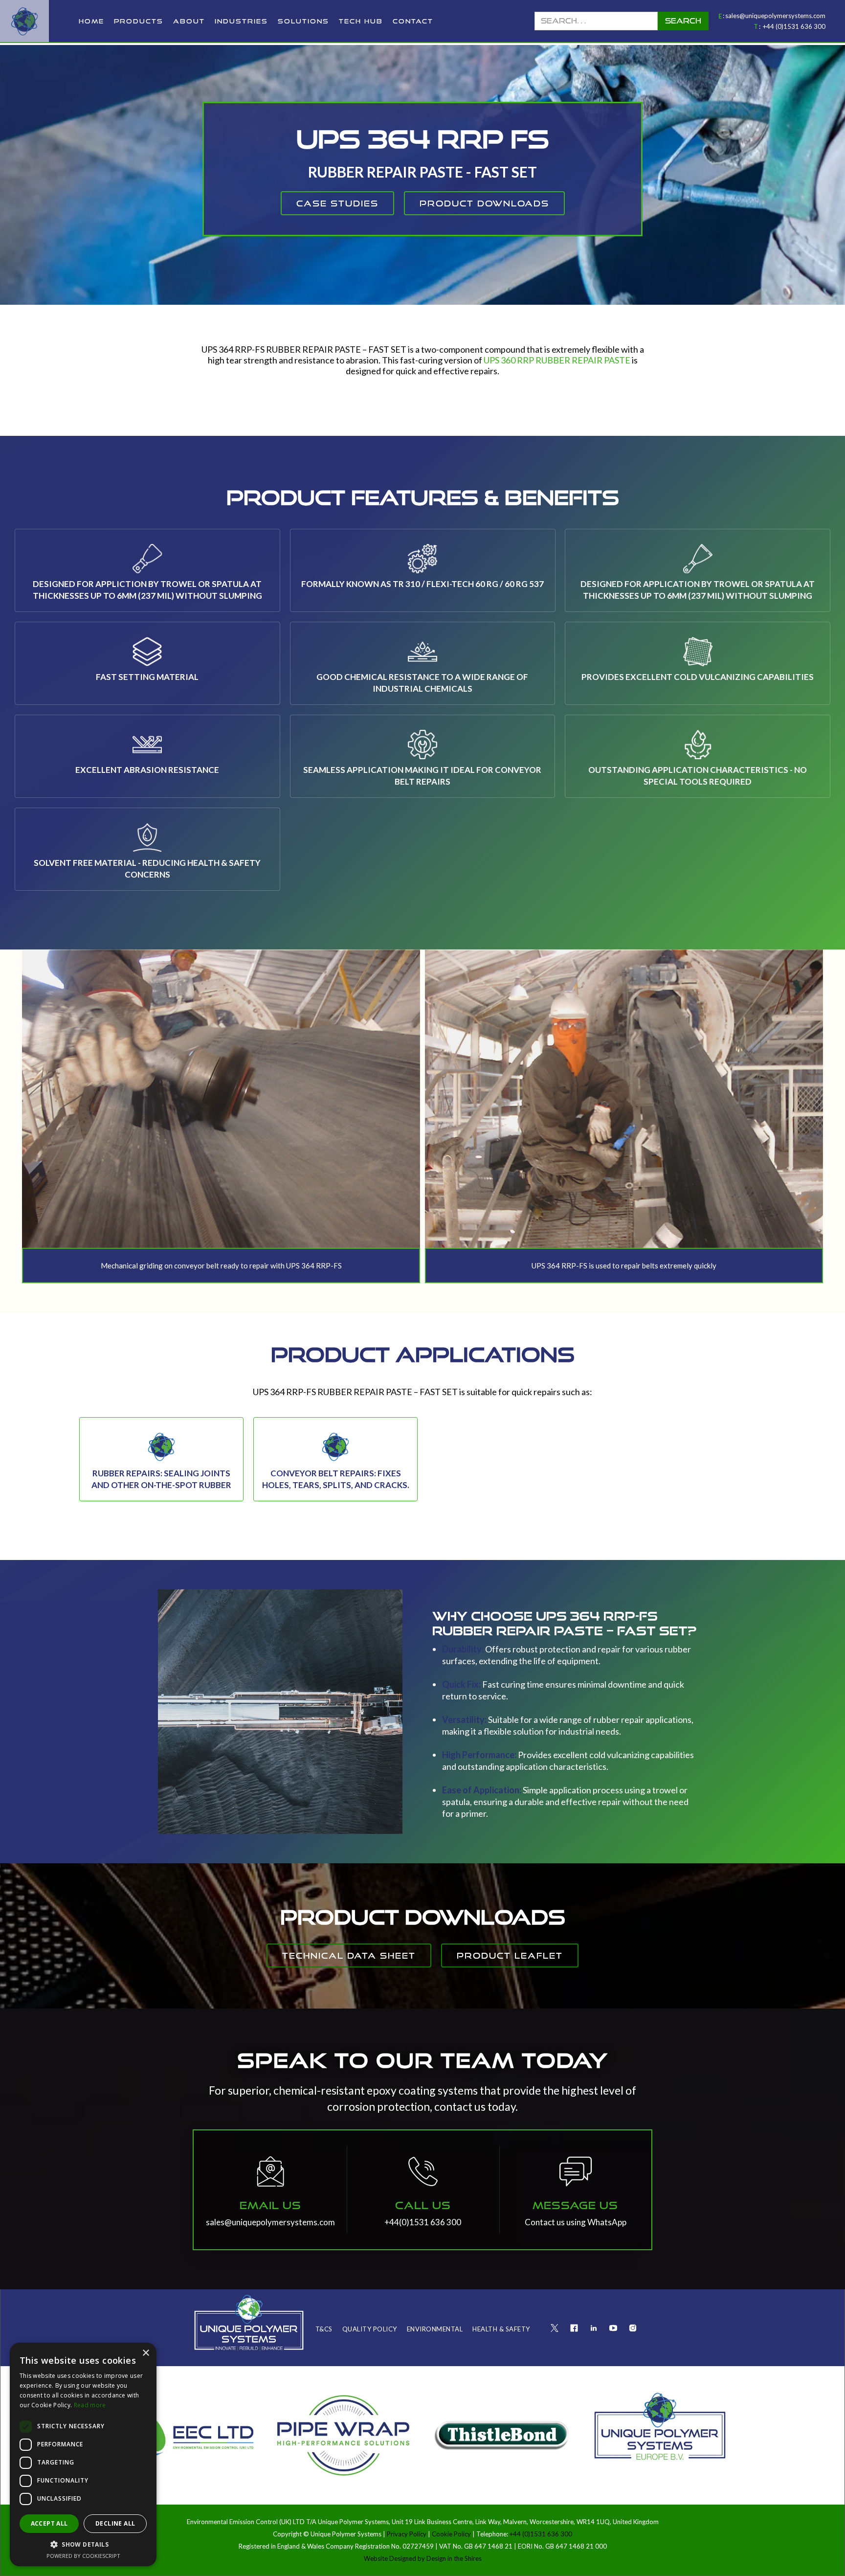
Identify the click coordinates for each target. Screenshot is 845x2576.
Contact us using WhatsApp (576, 2222)
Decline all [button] (115, 2523)
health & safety (501, 2329)
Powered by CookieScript (83, 2556)
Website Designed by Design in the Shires (423, 2558)
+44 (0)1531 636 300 (794, 26)
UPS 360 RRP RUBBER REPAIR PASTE (557, 360)
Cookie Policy (451, 2534)
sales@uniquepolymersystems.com (775, 16)
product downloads (484, 203)
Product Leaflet (510, 1955)
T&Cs (324, 2329)
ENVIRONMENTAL (435, 2329)
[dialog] (83, 2454)
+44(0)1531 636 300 (423, 2222)
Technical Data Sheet (349, 1955)
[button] (139, 21)
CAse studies (337, 203)
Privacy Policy (407, 2534)
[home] (24, 21)
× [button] (145, 2353)
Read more (90, 2405)
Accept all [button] (49, 2523)
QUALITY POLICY (370, 2329)
